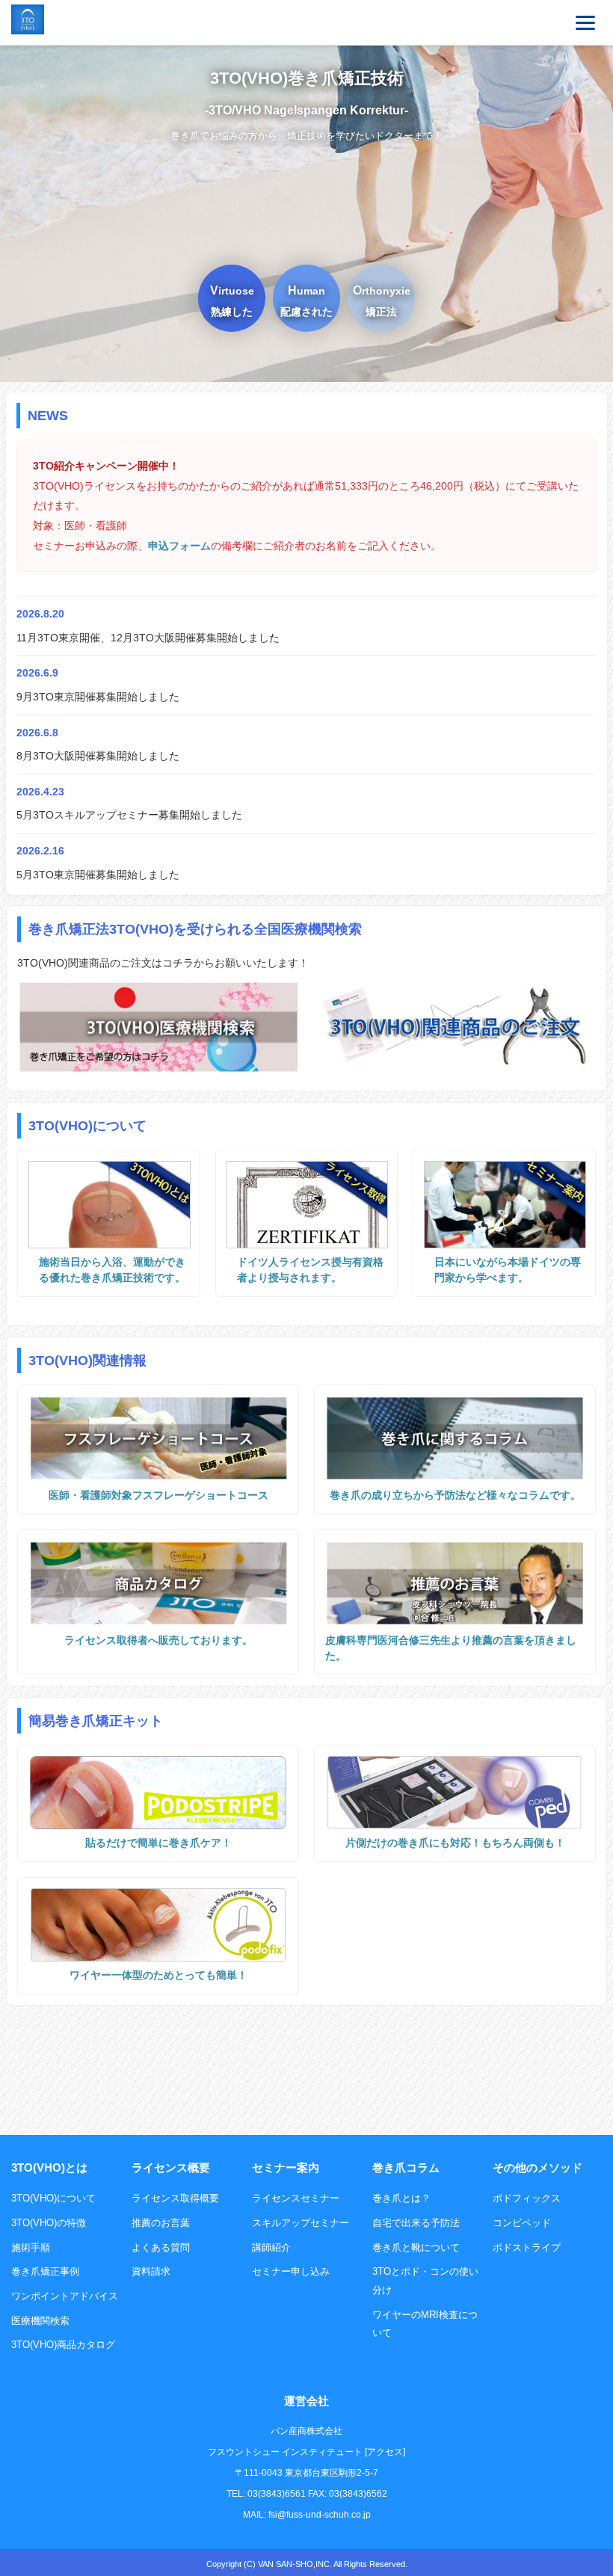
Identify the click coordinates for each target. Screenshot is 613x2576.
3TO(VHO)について (53, 2198)
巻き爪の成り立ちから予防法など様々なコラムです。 (455, 1495)
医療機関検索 (40, 2321)
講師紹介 (271, 2247)
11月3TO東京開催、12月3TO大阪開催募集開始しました (148, 638)
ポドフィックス (527, 2198)
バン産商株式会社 (306, 2431)
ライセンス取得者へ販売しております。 (158, 1640)
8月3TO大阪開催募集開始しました (98, 756)
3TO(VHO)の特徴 (49, 2223)
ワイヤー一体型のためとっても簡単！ (158, 1975)
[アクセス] (385, 2452)
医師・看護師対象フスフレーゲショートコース (158, 1495)
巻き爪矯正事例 (45, 2271)
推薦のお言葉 (161, 2223)
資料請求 (151, 2271)
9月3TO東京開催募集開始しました (98, 697)
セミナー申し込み (291, 2271)
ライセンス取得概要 (175, 2198)
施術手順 (31, 2247)
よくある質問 (161, 2247)
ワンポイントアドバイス (65, 2296)
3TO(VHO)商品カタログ (63, 2345)
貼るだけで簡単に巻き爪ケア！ (158, 1843)
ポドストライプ (527, 2247)
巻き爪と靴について (416, 2247)
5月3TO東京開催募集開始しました (98, 875)
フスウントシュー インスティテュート (285, 2452)
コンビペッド (522, 2223)
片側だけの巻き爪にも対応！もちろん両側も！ (455, 1843)
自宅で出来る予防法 (416, 2223)
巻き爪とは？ (401, 2198)
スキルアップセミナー (301, 2223)
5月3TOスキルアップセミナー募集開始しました (129, 815)
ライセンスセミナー (296, 2198)
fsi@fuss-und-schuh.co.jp (320, 2515)
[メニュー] (585, 22)
